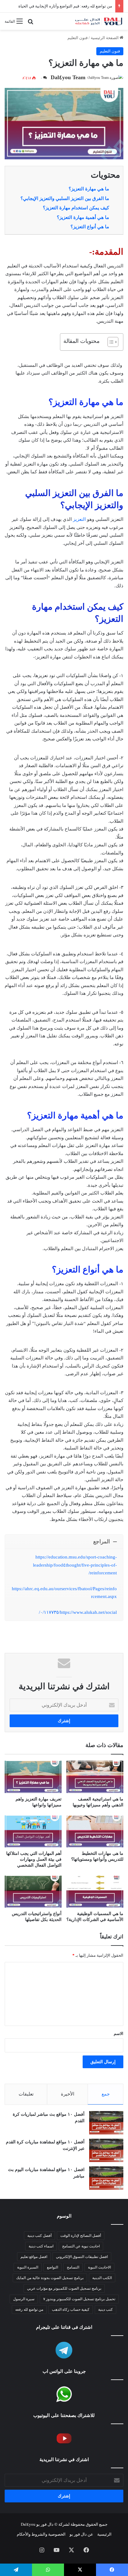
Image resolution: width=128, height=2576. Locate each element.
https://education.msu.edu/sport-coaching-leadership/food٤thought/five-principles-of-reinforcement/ (75, 1565)
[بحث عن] (30, 24)
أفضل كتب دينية (39, 2236)
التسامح (73, 2267)
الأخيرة (68, 2094)
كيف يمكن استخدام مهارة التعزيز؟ (76, 208)
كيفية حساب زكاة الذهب (71, 2310)
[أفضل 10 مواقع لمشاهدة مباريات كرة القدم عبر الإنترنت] (106, 2150)
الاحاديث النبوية (99, 2267)
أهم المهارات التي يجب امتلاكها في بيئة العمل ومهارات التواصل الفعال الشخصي (34, 1859)
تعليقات (26, 2094)
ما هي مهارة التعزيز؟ (89, 189)
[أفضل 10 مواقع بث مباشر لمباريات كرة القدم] (106, 2123)
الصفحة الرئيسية (105, 38)
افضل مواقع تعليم (34, 2257)
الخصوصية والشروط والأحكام (41, 2534)
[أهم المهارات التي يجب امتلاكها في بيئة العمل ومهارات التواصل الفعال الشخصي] (33, 1831)
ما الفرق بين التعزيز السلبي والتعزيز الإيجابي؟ (65, 198)
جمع (106, 2094)
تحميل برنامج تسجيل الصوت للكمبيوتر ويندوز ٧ (79, 2299)
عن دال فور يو (81, 2534)
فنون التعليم (78, 38)
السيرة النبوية (28, 2267)
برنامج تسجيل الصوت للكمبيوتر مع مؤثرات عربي (64, 2288)
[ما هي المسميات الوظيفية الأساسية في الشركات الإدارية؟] (95, 1892)
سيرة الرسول (24, 2299)
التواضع (53, 2267)
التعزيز (79, 519)
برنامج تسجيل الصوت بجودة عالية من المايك (50, 2278)
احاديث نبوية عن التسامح (81, 2246)
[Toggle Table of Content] (110, 342)
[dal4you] (98, 21)
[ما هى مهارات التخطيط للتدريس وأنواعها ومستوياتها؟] (95, 1831)
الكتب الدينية (102, 2278)
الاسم (119, 2034)
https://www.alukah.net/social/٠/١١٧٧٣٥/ (78, 1612)
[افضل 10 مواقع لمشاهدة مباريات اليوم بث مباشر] (106, 2178)
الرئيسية (104, 2534)
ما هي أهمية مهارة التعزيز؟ (83, 217)
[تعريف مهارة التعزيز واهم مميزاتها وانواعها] (33, 1777)
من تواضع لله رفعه (29, 2310)
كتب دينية (105, 2310)
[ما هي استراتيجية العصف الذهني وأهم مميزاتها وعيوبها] (95, 1777)
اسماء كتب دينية (41, 2246)
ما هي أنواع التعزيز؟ (90, 227)
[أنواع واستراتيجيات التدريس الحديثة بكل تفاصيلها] (33, 1892)
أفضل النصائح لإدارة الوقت (81, 2236)
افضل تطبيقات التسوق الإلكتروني (82, 2257)
